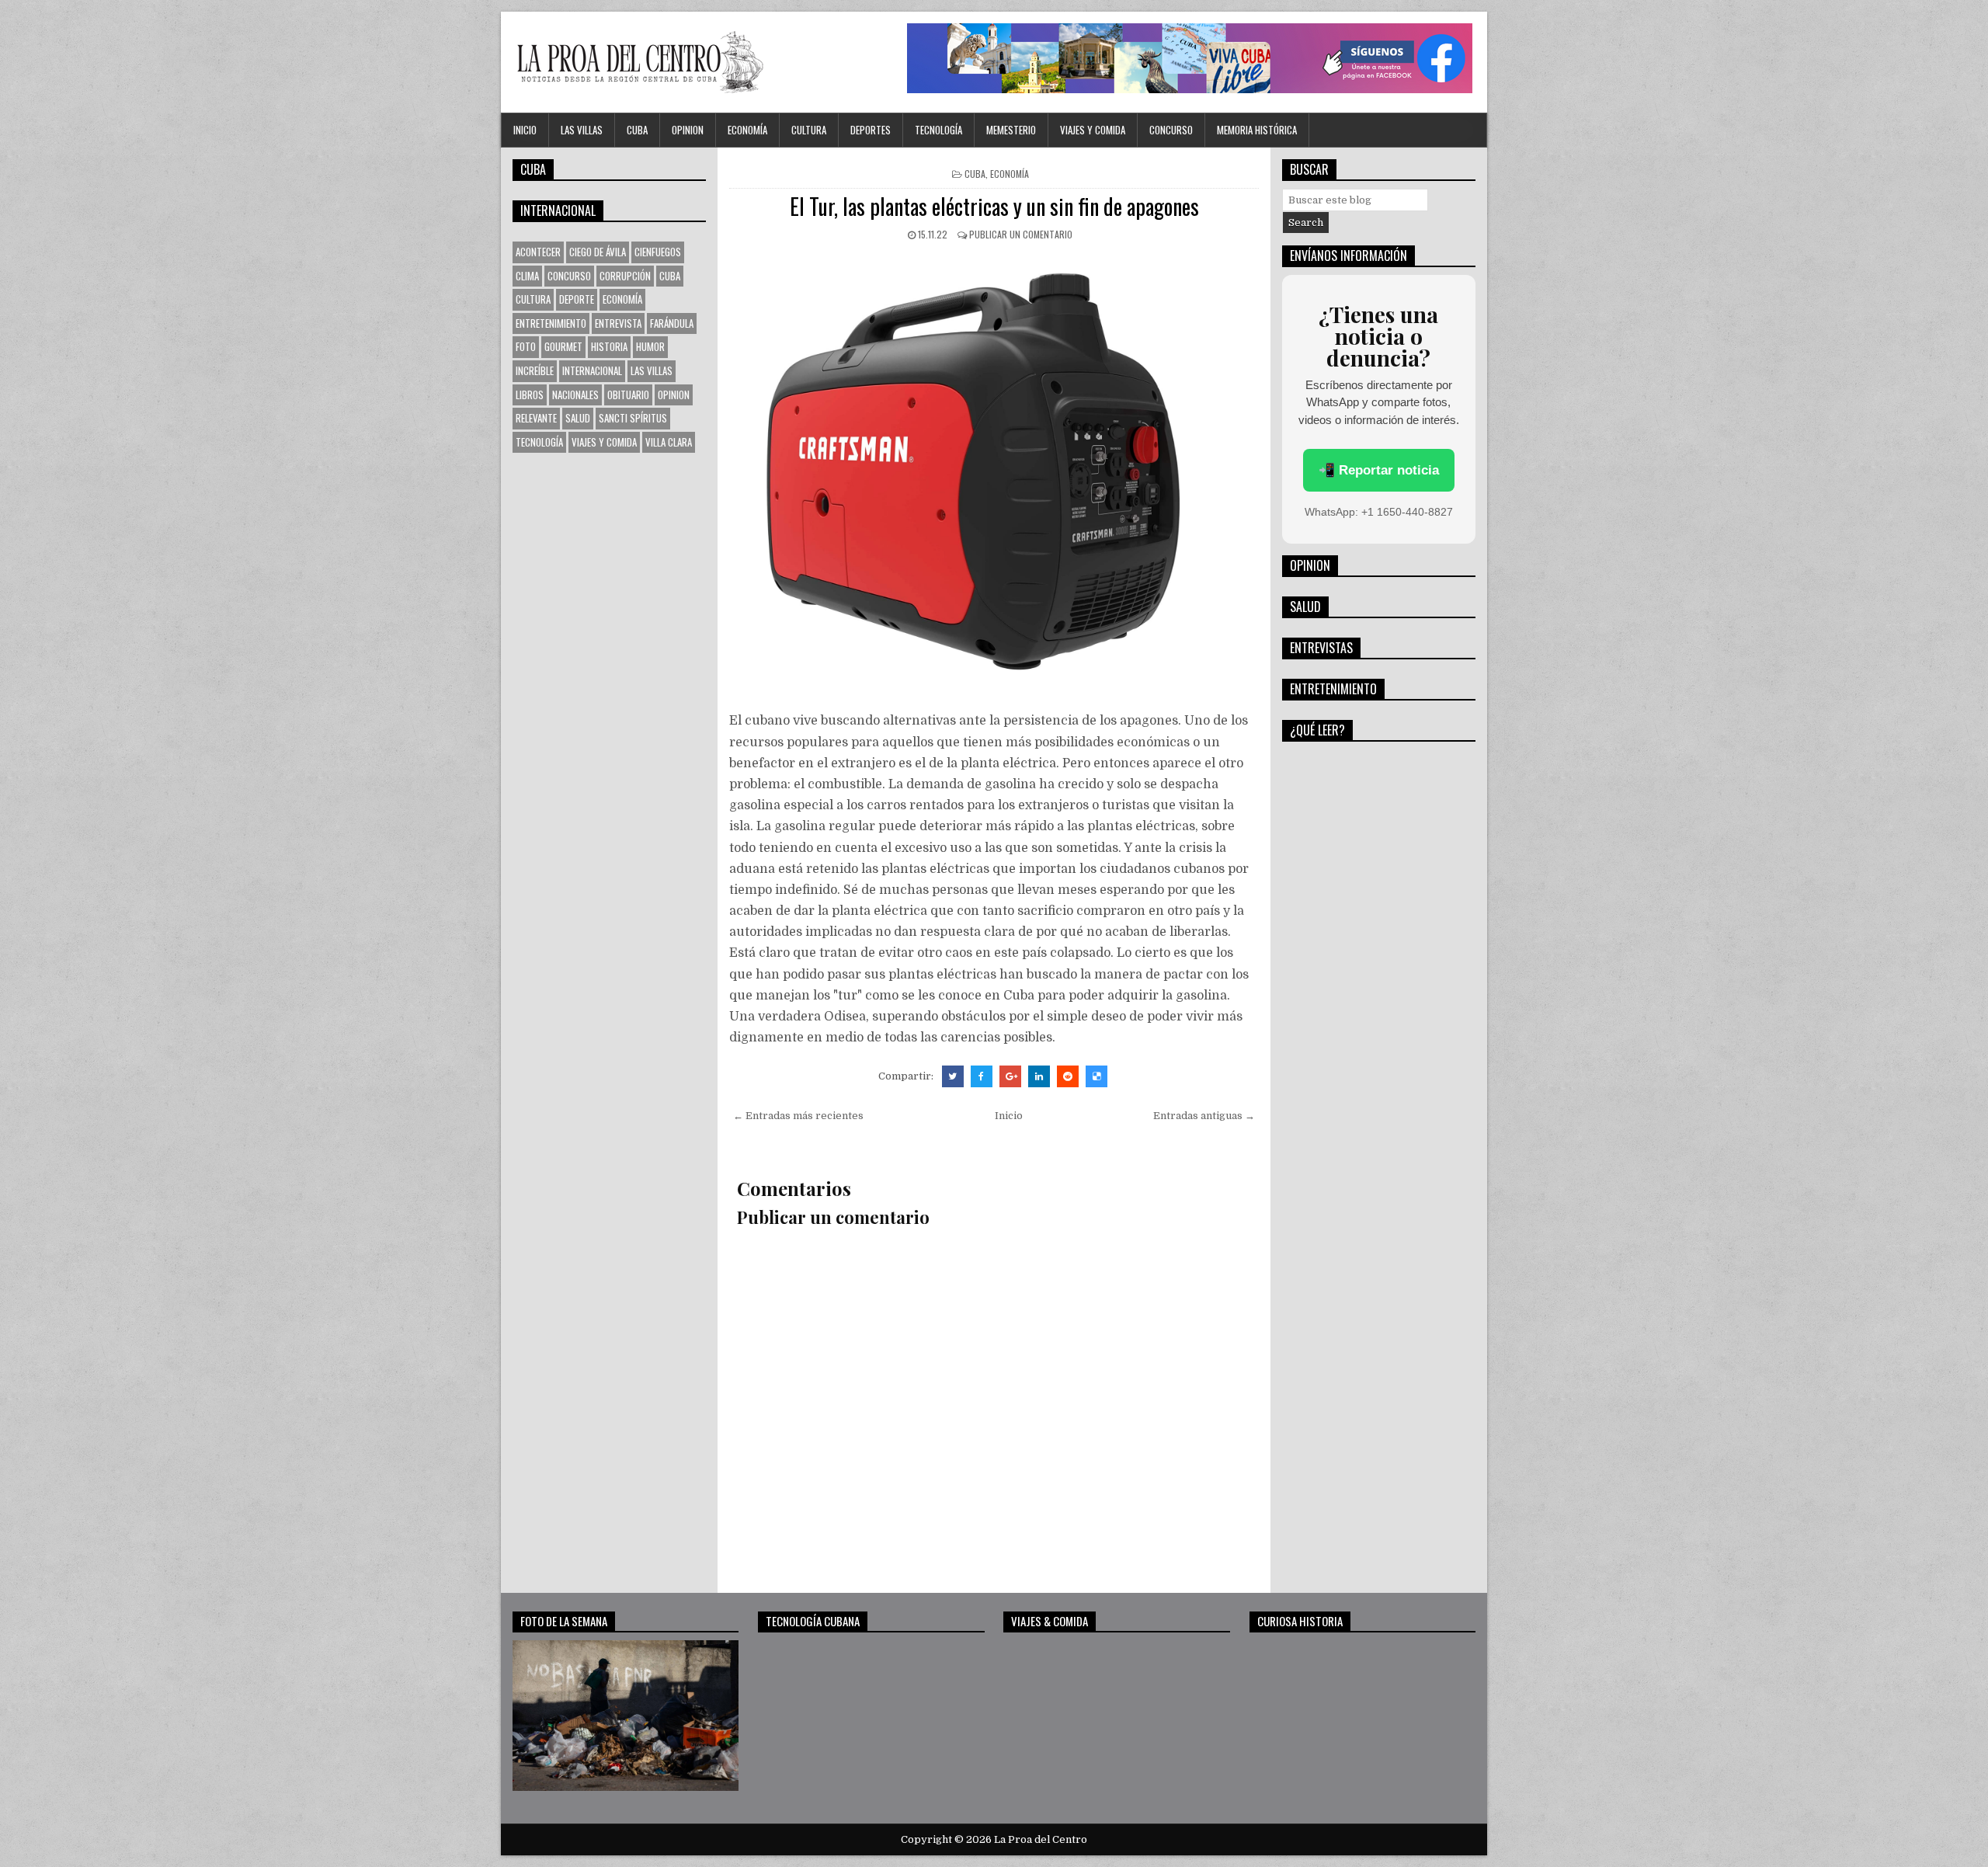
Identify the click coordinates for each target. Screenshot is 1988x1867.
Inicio (525, 130)
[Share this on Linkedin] (1039, 1076)
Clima (527, 276)
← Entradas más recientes (798, 1116)
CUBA (637, 130)
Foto (526, 346)
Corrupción (625, 276)
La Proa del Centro (1041, 1839)
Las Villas (582, 130)
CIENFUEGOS (658, 252)
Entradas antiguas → (1204, 1116)
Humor (650, 346)
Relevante (536, 418)
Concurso (1171, 130)
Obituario (628, 395)
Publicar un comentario (1021, 234)
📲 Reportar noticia (1379, 470)
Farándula (672, 323)
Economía (747, 130)
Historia (609, 346)
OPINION (688, 130)
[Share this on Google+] (1010, 1076)
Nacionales (575, 395)
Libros (530, 395)
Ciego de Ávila (598, 252)
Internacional (592, 370)
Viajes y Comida (1093, 130)
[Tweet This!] (953, 1076)
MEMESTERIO (1011, 130)
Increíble (535, 370)
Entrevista (618, 323)
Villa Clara (669, 442)
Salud (578, 418)
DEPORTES (871, 130)
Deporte (577, 299)
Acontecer (538, 252)
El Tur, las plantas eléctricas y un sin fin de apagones (994, 206)
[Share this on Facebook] (982, 1076)
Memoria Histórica (1257, 130)
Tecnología (938, 130)
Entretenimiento (551, 323)
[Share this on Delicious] (1097, 1076)
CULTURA (809, 130)
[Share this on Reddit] (1068, 1076)
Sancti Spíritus (633, 418)
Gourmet (563, 346)
